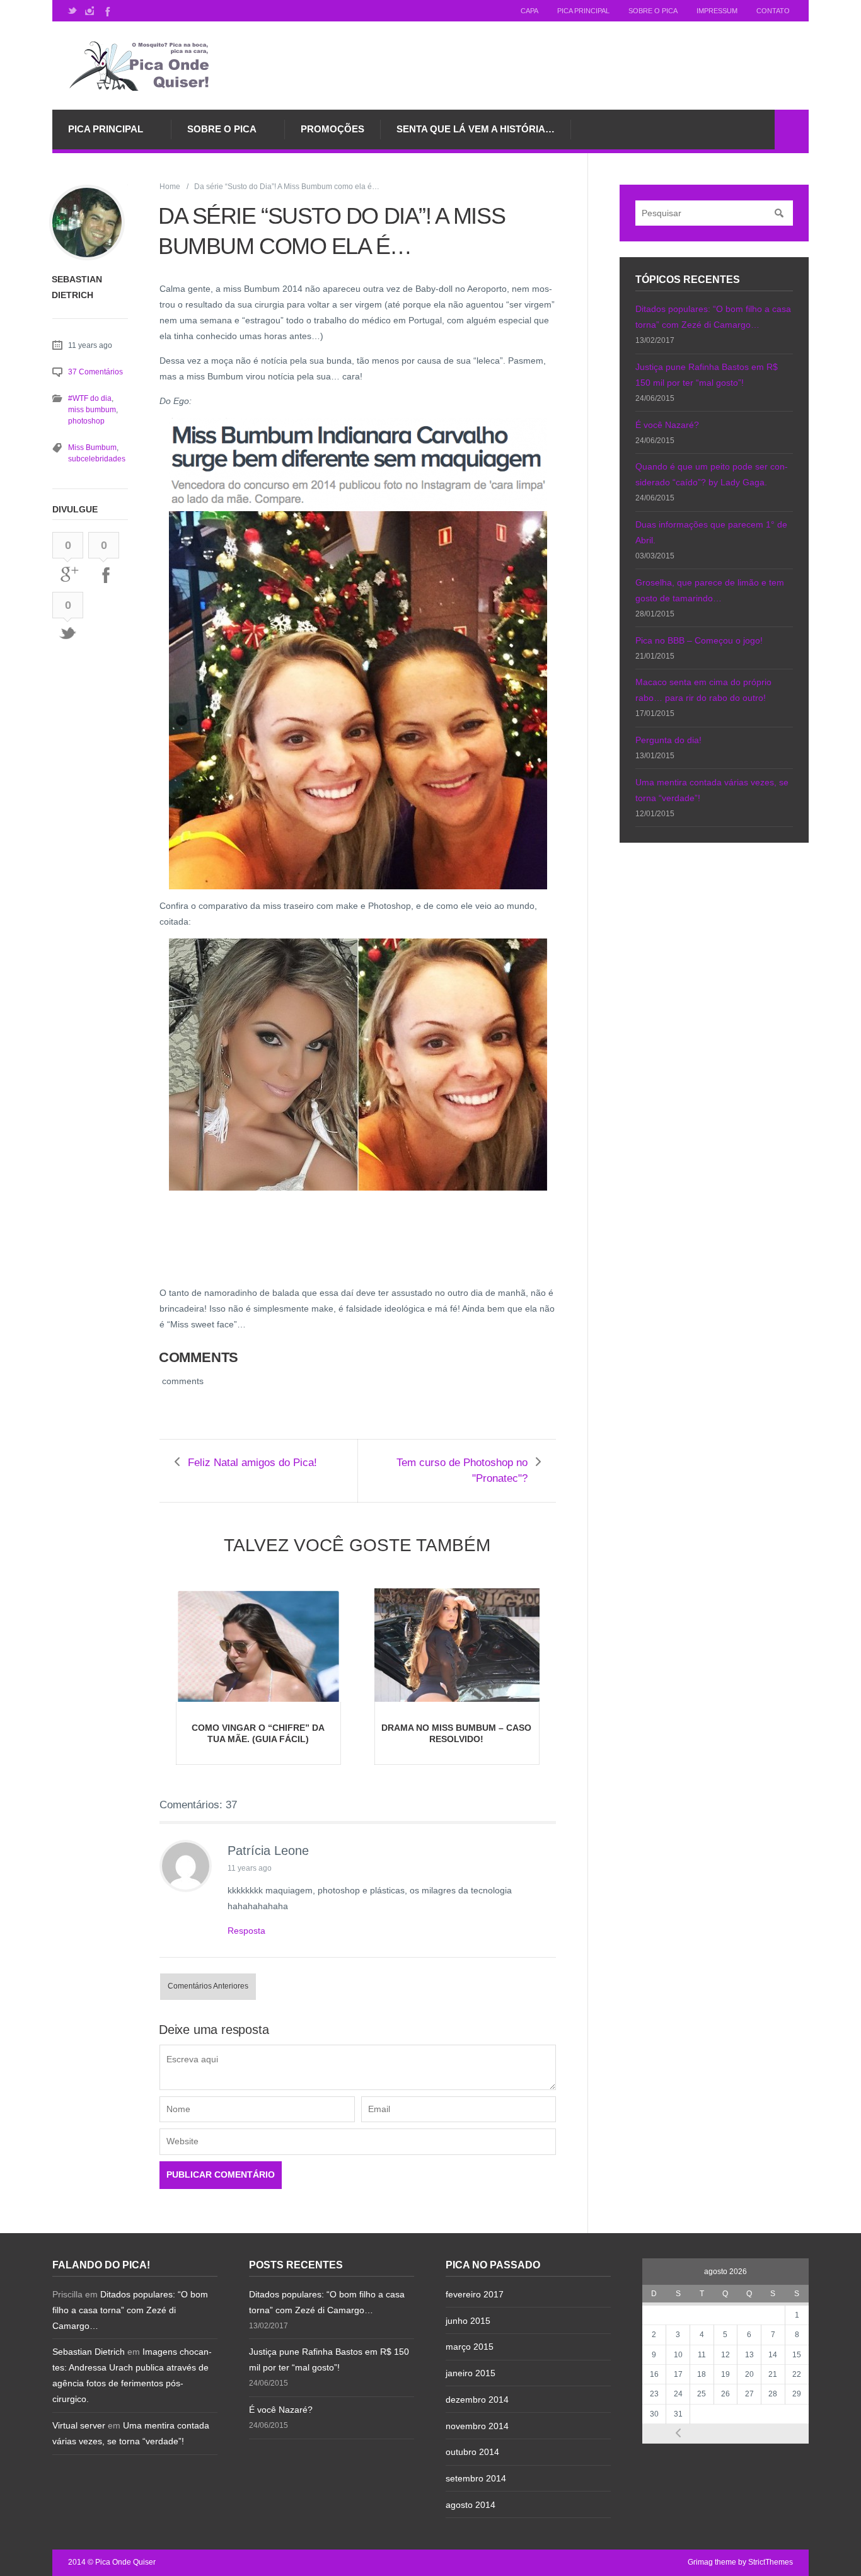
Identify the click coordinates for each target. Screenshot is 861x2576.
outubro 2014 (472, 2452)
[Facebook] (107, 11)
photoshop (86, 421)
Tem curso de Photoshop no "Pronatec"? (462, 1470)
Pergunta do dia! (668, 740)
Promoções (332, 129)
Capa (529, 11)
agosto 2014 (471, 2505)
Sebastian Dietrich (89, 2352)
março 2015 (470, 2347)
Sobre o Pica (653, 11)
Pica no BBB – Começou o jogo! (699, 640)
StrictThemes (771, 2562)
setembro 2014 (476, 2478)
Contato (773, 11)
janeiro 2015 (471, 2373)
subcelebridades (97, 459)
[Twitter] (72, 11)
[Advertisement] (260, 1254)
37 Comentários (95, 372)
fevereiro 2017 (475, 2294)
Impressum (717, 11)
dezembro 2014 (477, 2400)
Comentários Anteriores (208, 1986)
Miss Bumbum (92, 448)
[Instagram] (90, 11)
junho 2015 (468, 2321)
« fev (678, 2433)
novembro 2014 (477, 2426)
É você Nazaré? (667, 425)
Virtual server (79, 2425)
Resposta (246, 1931)
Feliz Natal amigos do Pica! (252, 1463)
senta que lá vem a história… (476, 129)
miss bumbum (92, 410)
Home (170, 187)
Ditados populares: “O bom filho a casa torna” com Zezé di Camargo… (130, 2310)
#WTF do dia (90, 398)
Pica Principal (583, 11)
